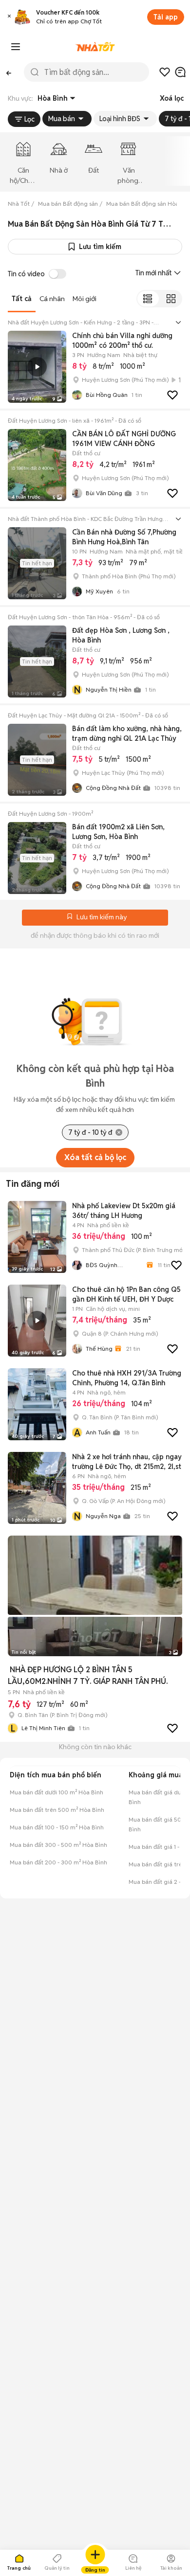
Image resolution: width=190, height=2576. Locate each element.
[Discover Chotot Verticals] (16, 47)
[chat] (180, 72)
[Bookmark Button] (70, 917)
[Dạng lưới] (171, 299)
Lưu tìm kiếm (100, 247)
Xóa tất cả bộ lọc (95, 1157)
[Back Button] (9, 72)
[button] (9, 17)
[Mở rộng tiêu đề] (178, 322)
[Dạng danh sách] (148, 299)
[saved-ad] (165, 72)
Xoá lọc (172, 98)
